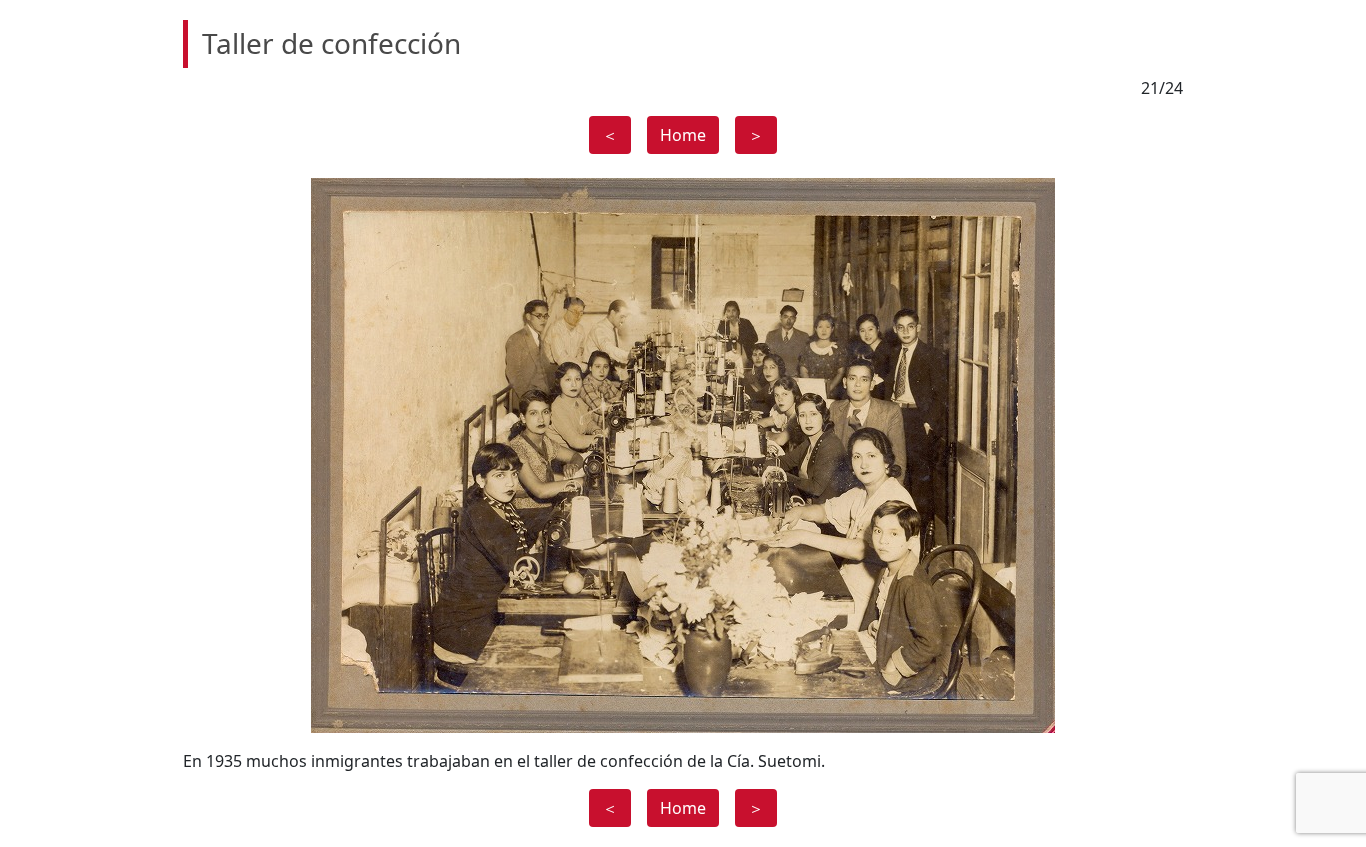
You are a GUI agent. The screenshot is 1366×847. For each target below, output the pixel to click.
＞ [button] (756, 135)
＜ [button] (610, 135)
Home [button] (683, 135)
